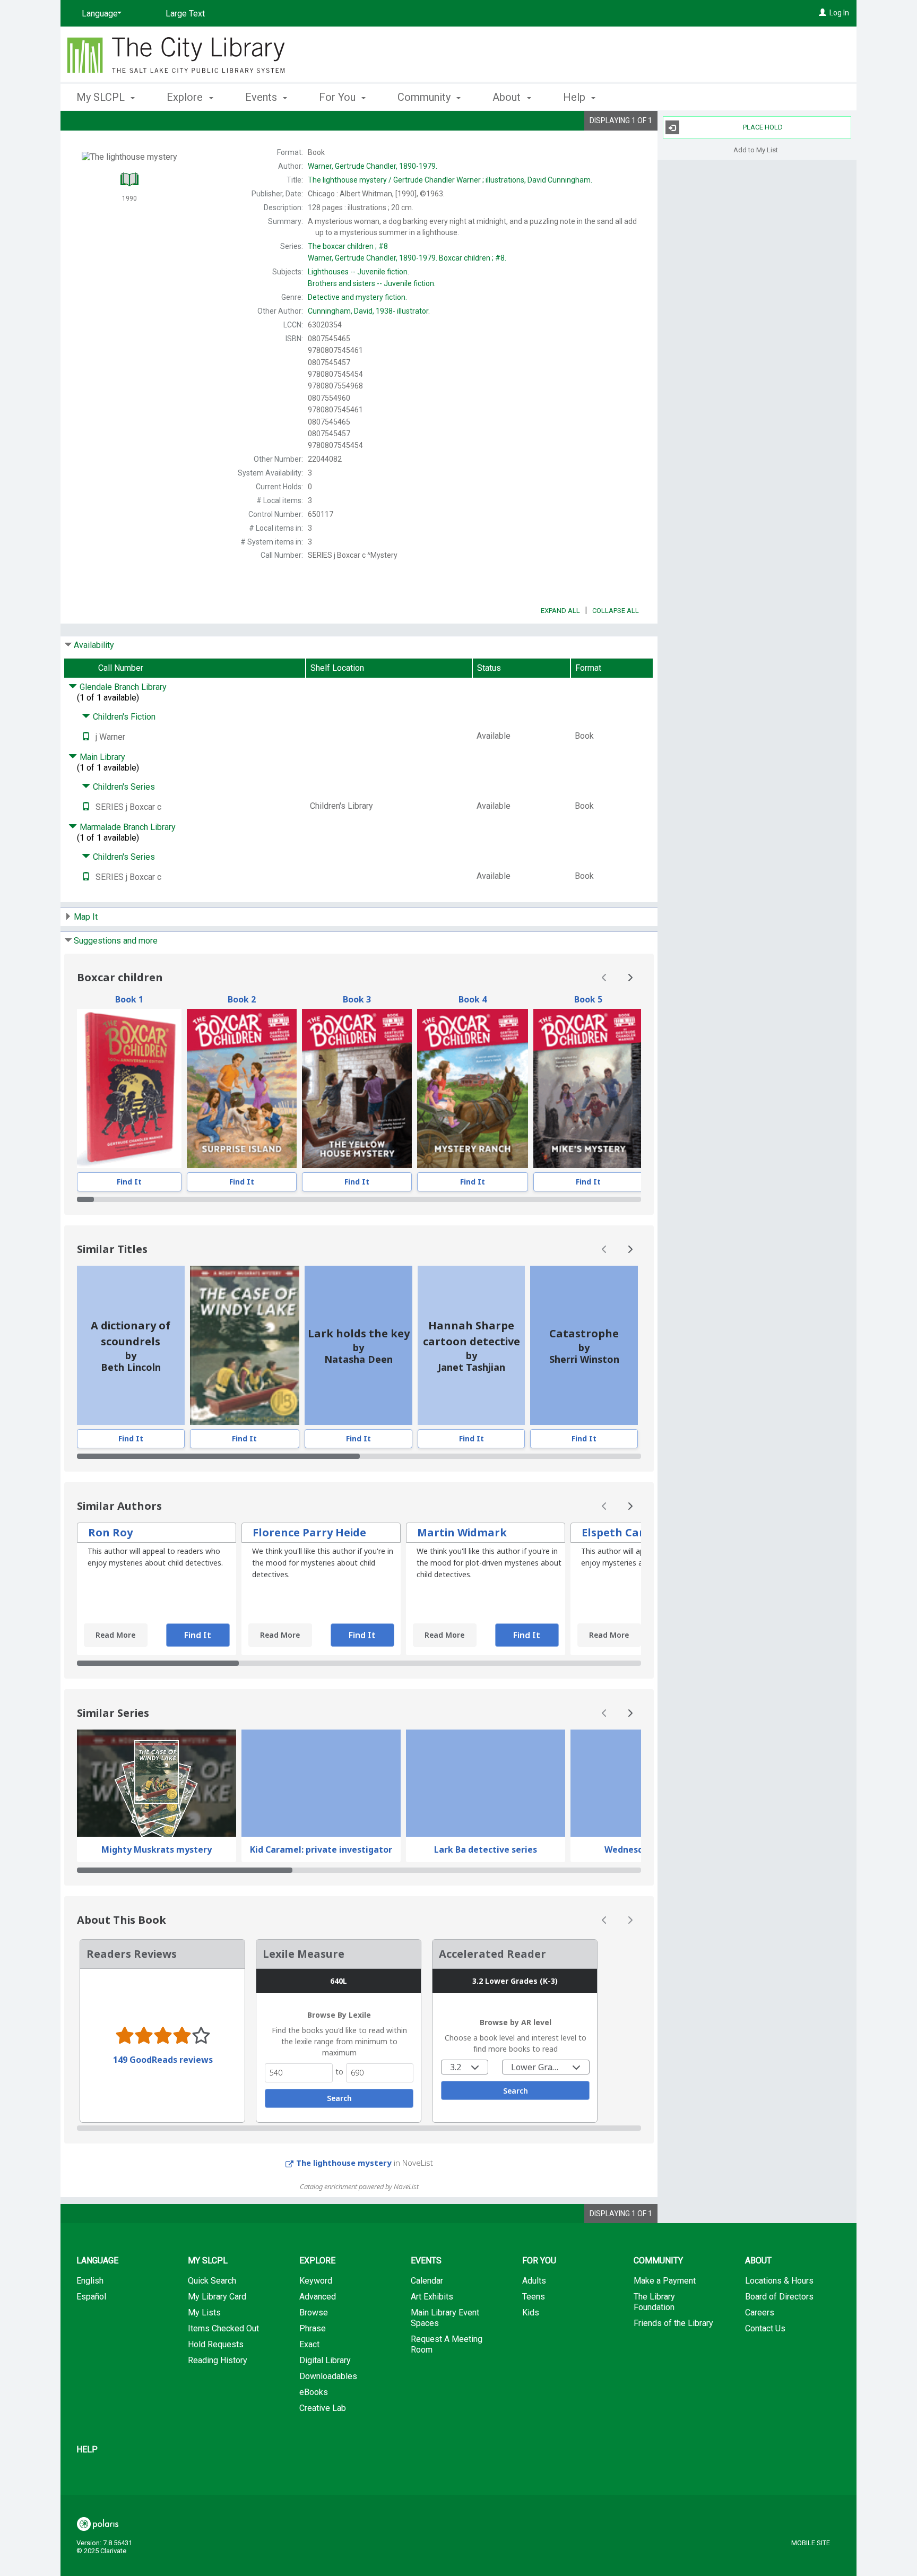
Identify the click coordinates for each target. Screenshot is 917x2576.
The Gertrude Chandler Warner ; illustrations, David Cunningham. (450, 180)
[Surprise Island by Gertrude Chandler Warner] (242, 1088)
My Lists (204, 2469)
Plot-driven (120, 1987)
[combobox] (465, 2223)
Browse (314, 2469)
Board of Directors (779, 2453)
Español (91, 2453)
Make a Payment (665, 2437)
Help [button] (576, 97)
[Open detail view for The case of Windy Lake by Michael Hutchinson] (245, 1345)
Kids (531, 2469)
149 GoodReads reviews (163, 2215)
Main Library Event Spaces (445, 2474)
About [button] (508, 97)
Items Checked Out (223, 2484)
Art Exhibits (432, 2453)
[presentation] (129, 1088)
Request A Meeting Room (447, 2500)
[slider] (359, 1199)
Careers (760, 2469)
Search (339, 2254)
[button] (613, 1948)
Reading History (218, 2516)
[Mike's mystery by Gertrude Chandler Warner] (588, 1088)
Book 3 (357, 999)
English (90, 2437)
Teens (534, 2453)
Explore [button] (186, 97)
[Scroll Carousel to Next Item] (630, 978)
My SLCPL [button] (102, 97)
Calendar (427, 2437)
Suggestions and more (116, 941)
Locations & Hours (779, 2437)
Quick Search (212, 2437)
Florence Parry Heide (309, 1532)
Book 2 (242, 999)
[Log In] (823, 13)
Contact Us (765, 2484)
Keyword (316, 2437)
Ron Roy (110, 1532)
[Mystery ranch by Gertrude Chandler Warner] (473, 1088)
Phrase (313, 2484)
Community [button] (425, 97)
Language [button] (97, 2417)
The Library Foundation (654, 2458)
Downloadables (328, 2532)
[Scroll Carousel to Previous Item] (604, 978)
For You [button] (339, 97)
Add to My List (756, 149)
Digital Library (325, 2516)
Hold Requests (216, 2500)
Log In (839, 13)
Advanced (318, 2453)
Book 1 (129, 999)
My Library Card (217, 2453)
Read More (115, 1635)
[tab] (105, 1947)
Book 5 (588, 999)
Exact (309, 2500)
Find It (129, 1182)
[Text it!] (86, 737)
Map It (86, 917)
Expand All (560, 611)
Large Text (185, 14)
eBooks (314, 2548)
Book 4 (473, 999)
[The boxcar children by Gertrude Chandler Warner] (129, 1088)
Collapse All (616, 611)
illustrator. (369, 311)
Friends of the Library (673, 2479)
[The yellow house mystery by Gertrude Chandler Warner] (357, 1088)
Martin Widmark (462, 1532)
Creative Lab (323, 2564)
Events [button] (262, 97)
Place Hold (763, 127)
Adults (534, 2437)
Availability (94, 645)
